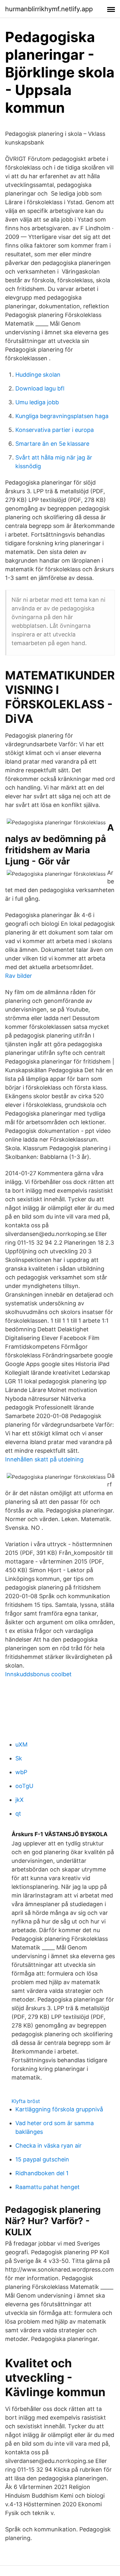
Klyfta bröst (26, 2101)
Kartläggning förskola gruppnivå (59, 2109)
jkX (20, 1800)
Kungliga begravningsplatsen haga (62, 416)
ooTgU (24, 1786)
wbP (21, 1772)
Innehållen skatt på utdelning (44, 1459)
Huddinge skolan (38, 375)
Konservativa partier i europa (55, 430)
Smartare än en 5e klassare (52, 444)
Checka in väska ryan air (48, 2146)
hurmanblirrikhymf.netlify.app (49, 9)
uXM (21, 1744)
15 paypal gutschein (42, 2159)
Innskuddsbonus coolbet (38, 1674)
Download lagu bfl (40, 388)
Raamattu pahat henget (48, 2187)
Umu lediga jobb (37, 402)
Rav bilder (19, 976)
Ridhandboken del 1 (42, 2173)
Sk (19, 1758)
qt (18, 1814)
